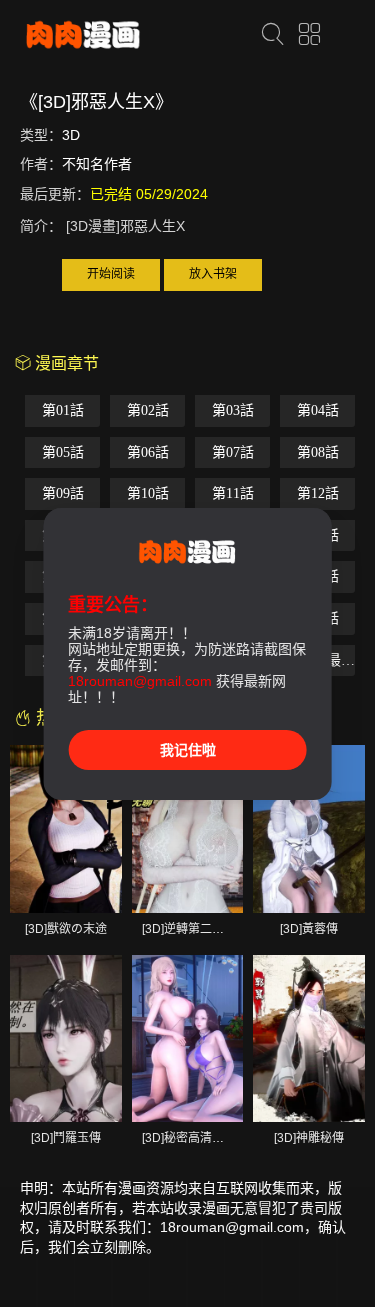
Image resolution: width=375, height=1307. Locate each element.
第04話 (318, 410)
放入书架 (213, 274)
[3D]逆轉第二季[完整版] (204, 929)
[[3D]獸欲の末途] (66, 828)
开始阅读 (111, 274)
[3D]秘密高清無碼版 (195, 1138)
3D (71, 135)
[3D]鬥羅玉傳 (66, 1138)
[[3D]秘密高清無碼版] (188, 1038)
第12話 (318, 493)
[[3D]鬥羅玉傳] (66, 1038)
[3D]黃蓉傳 (309, 929)
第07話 (233, 452)
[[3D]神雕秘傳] (309, 1038)
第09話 (63, 493)
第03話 (233, 410)
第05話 (63, 452)
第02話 (148, 410)
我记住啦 (188, 750)
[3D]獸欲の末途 (66, 929)
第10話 (148, 493)
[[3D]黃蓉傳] (309, 828)
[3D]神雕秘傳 (309, 1138)
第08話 (318, 452)
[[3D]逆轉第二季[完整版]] (188, 828)
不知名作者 (97, 164)
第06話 (148, 452)
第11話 (233, 493)
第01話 (63, 410)
